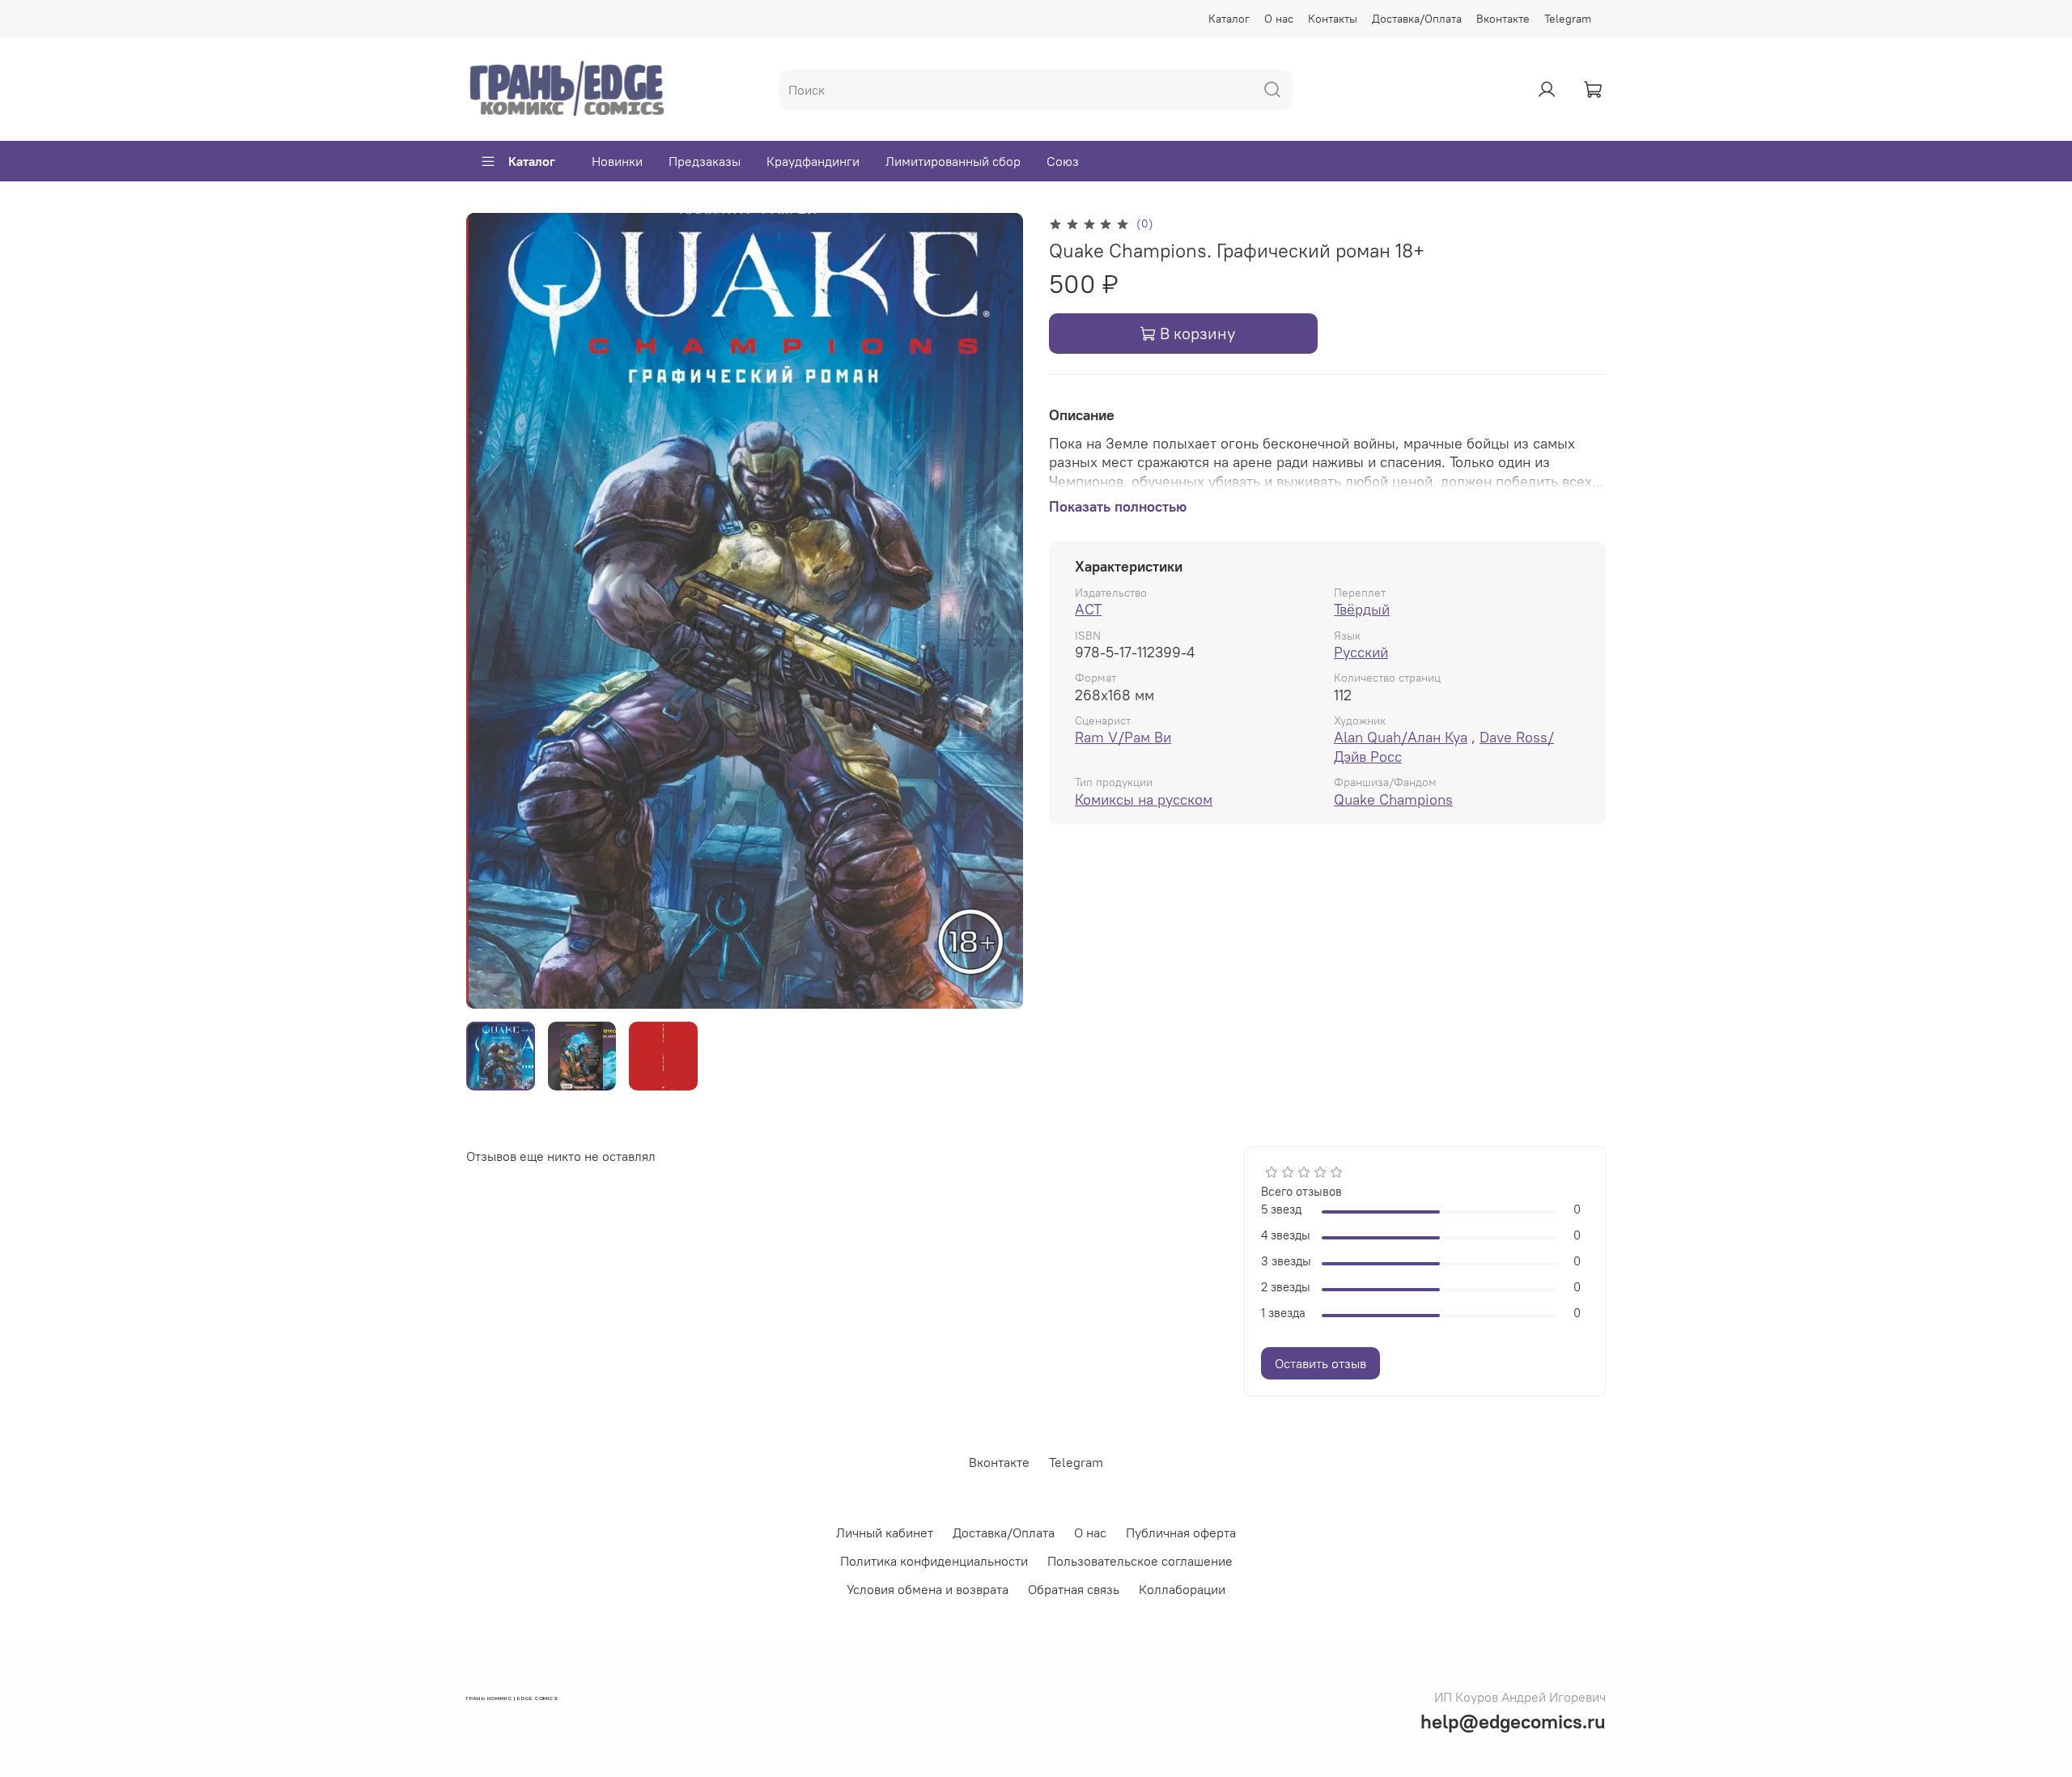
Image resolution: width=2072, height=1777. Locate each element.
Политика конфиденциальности (934, 1561)
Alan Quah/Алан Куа (1401, 737)
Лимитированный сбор (953, 161)
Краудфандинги (813, 161)
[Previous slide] (492, 611)
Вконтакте (1503, 19)
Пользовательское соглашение (1140, 1561)
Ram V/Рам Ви (1123, 737)
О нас (1279, 19)
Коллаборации (1182, 1589)
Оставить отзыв (1320, 1363)
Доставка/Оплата (1417, 19)
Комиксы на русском (1144, 799)
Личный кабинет (885, 1533)
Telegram (1568, 19)
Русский (1361, 652)
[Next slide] (997, 611)
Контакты (1333, 19)
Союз (1063, 161)
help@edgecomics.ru (1513, 1721)
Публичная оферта (1181, 1533)
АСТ (1088, 609)
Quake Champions (1393, 799)
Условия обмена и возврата (928, 1589)
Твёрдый (1362, 609)
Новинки (617, 161)
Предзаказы (705, 161)
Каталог (1229, 19)
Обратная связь (1074, 1589)
